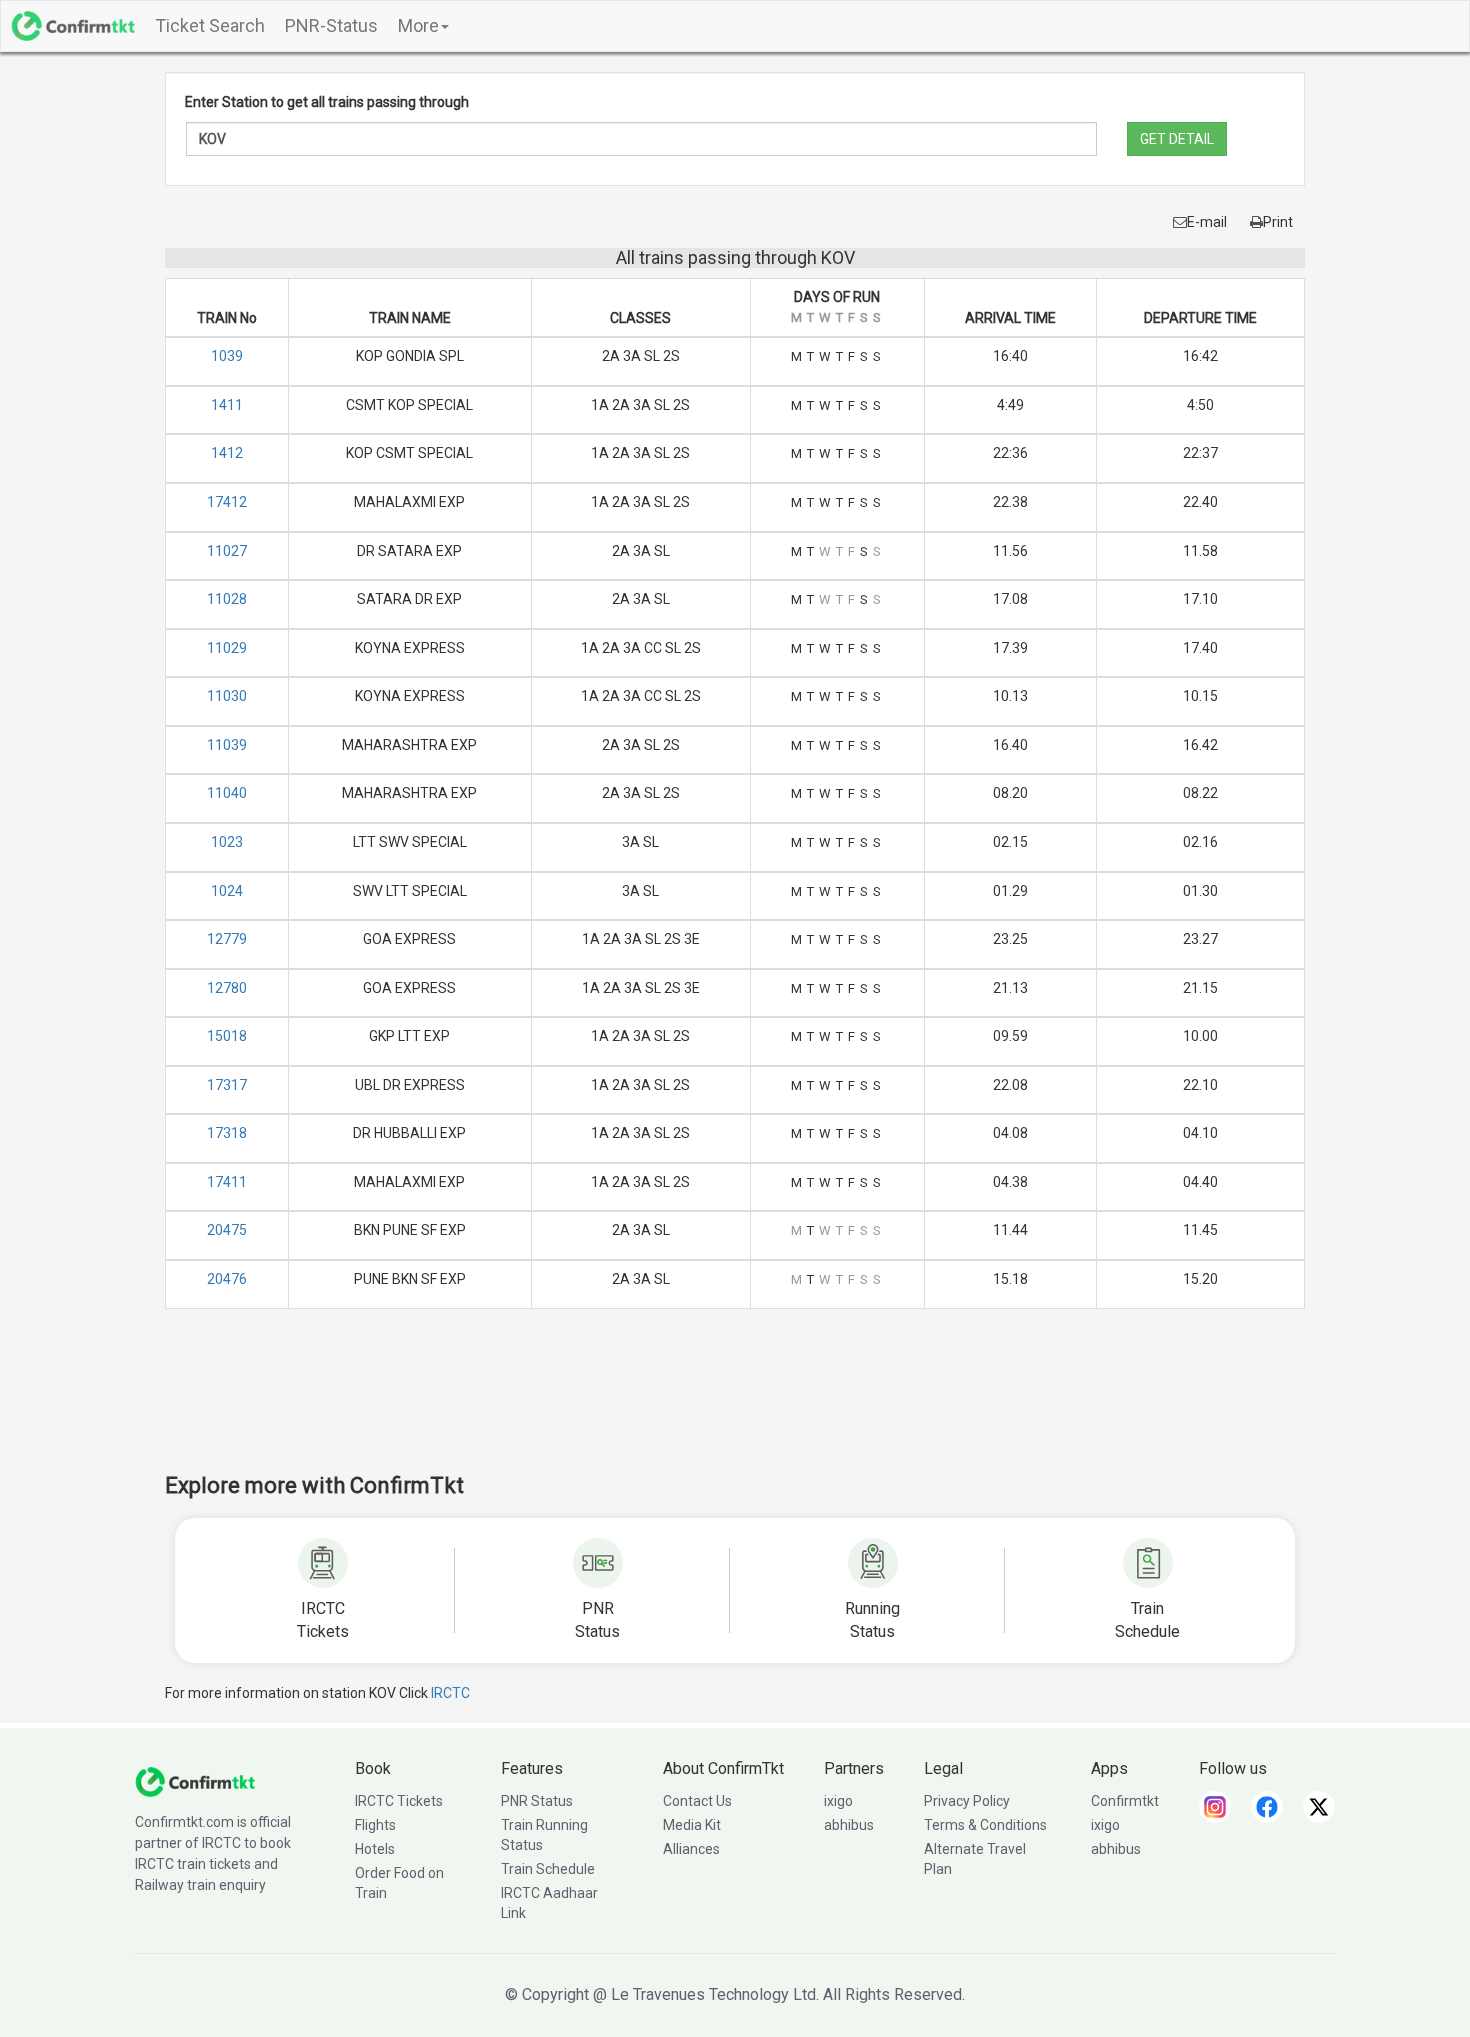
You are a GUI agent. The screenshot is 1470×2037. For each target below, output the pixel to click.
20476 (227, 1279)
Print (1278, 222)
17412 (227, 502)
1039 (227, 356)
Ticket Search (210, 25)
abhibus (849, 1825)
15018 (227, 1036)
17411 (227, 1182)
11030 (227, 696)
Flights (375, 1825)
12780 (227, 988)
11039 (227, 745)
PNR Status (537, 1801)
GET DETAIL (1177, 139)
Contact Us (697, 1801)
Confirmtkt (1125, 1801)
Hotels (375, 1849)
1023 (227, 842)
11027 (227, 551)
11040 (227, 793)
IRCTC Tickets (399, 1801)
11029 (227, 648)
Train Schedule (548, 1869)
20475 (227, 1230)
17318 (227, 1133)
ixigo (838, 1801)
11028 (227, 599)
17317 (227, 1085)
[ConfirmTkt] (195, 1781)
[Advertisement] (735, 1404)
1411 (227, 405)
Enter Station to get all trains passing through (327, 102)
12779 (227, 939)
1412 (227, 453)
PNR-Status (331, 25)
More (418, 25)
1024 (227, 891)
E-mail (1207, 222)
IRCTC (450, 1693)
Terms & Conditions (985, 1825)
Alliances (691, 1849)
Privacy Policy (967, 1801)
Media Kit (692, 1825)
